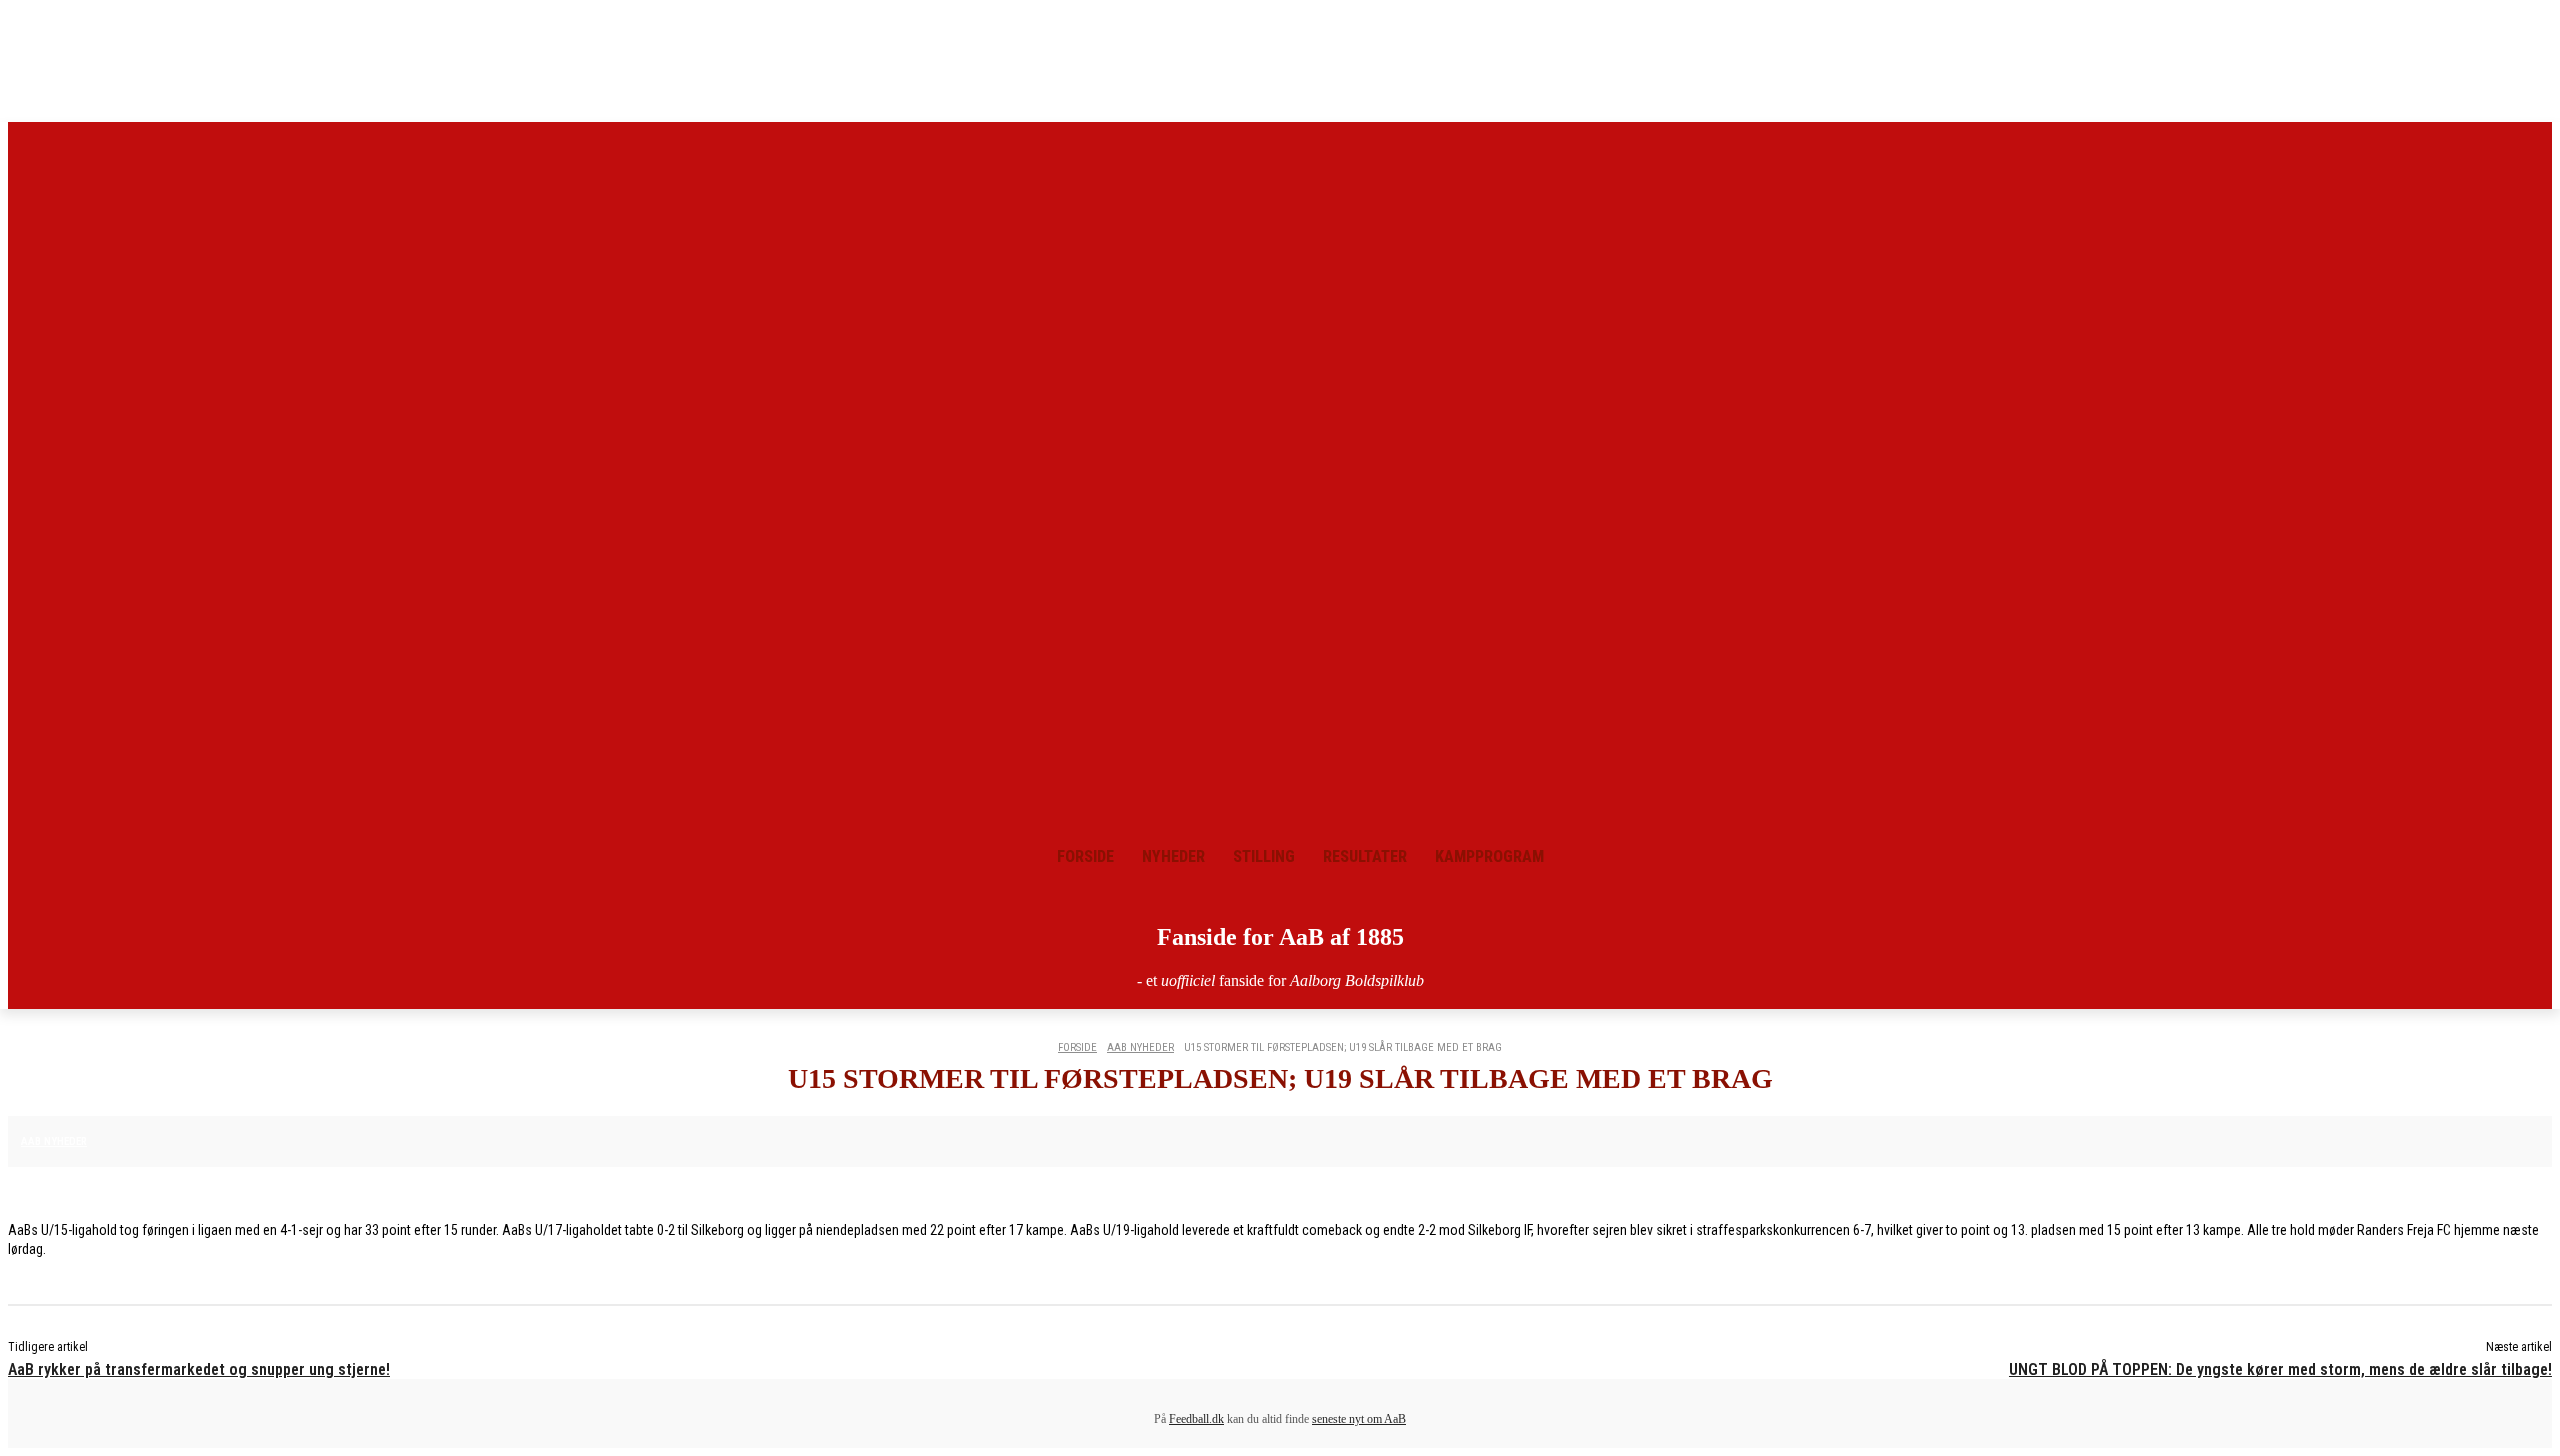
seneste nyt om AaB (1359, 1419)
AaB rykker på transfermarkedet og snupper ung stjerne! (199, 1369)
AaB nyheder (1140, 1047)
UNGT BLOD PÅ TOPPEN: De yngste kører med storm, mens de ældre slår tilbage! (2280, 1369)
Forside (1077, 1047)
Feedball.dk (1196, 1419)
